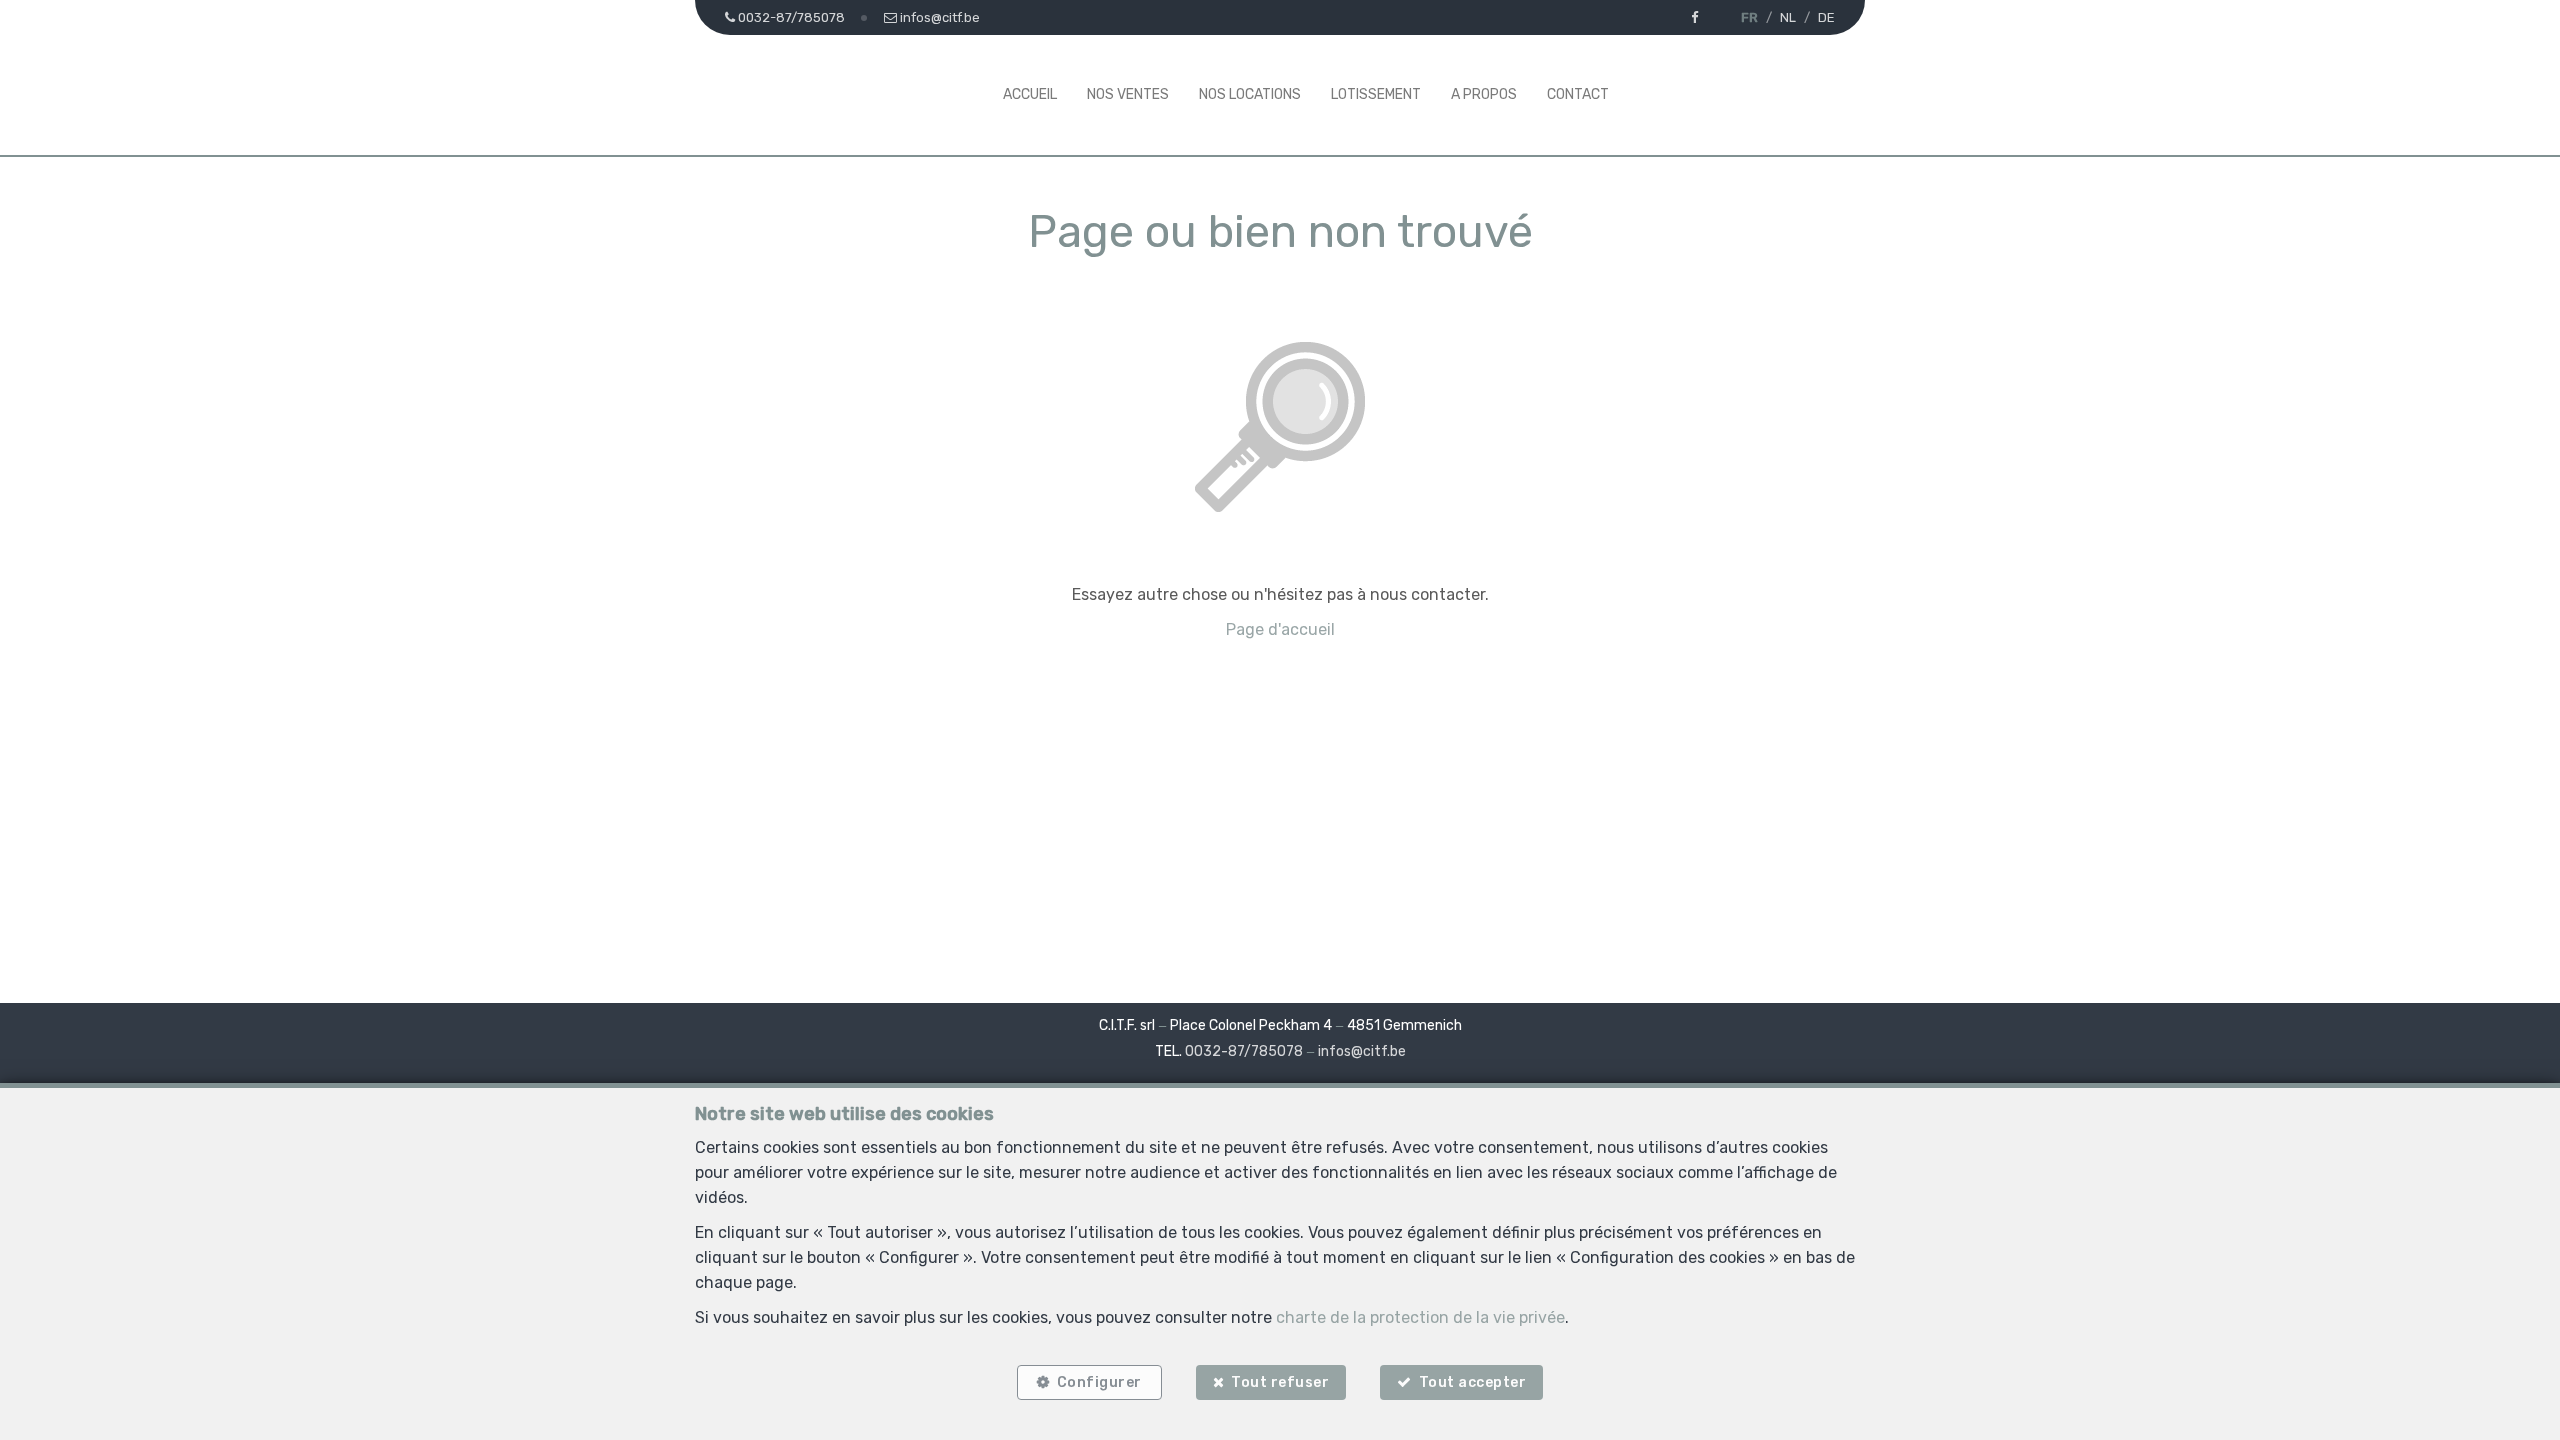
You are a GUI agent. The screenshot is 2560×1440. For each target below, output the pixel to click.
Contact (1578, 94)
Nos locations (1250, 94)
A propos (1484, 94)
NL (1788, 17)
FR (1749, 17)
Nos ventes (1128, 94)
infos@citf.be (1362, 1051)
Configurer (1099, 1382)
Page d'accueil (1280, 629)
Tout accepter (1473, 1382)
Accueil (1030, 94)
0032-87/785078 (1244, 1051)
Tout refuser (1280, 1382)
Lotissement (1376, 94)
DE (1826, 17)
